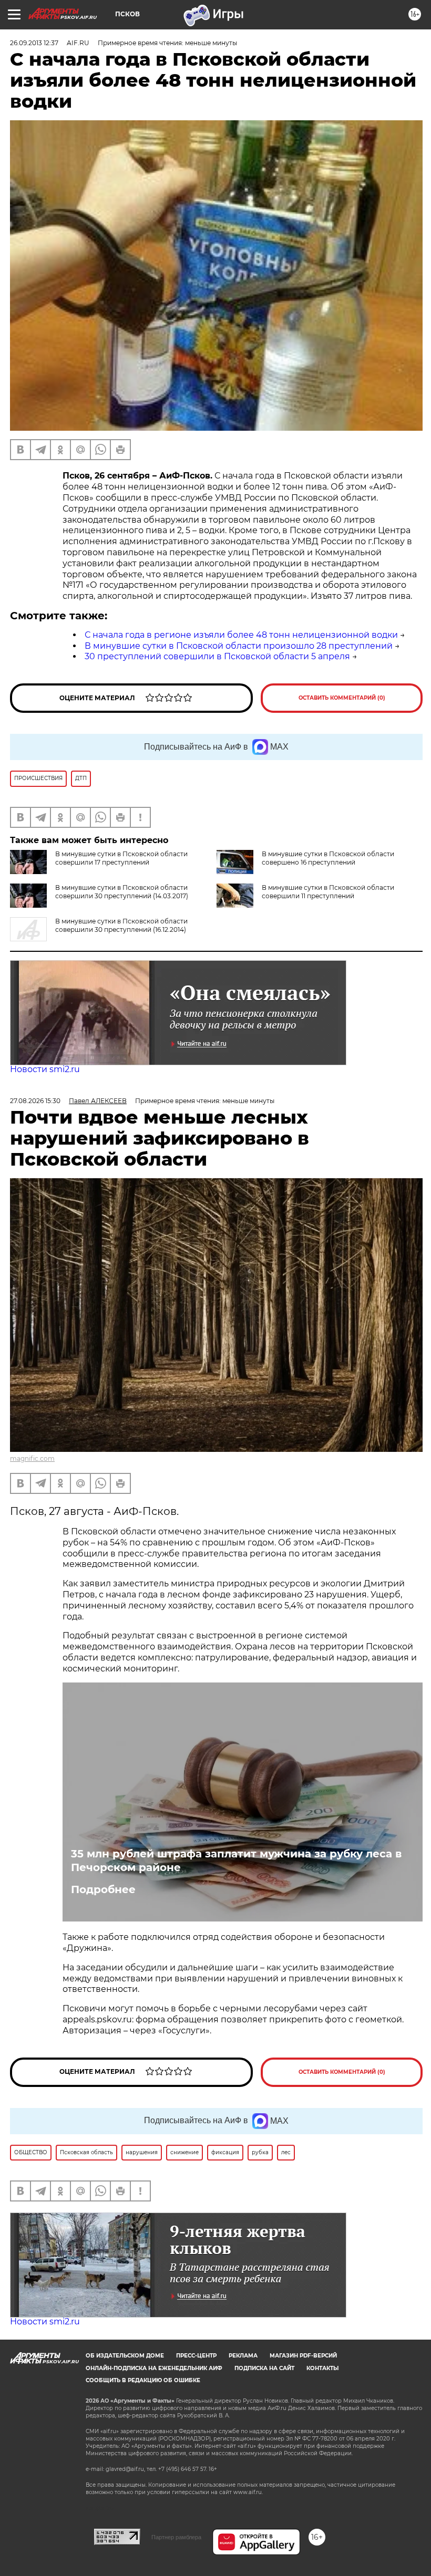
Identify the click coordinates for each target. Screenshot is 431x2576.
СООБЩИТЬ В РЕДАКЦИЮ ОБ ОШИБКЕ (143, 2380)
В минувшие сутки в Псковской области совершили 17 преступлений (121, 858)
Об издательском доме (125, 2356)
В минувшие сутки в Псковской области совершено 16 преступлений (328, 858)
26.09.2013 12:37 (34, 43)
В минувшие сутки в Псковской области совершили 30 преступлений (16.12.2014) (121, 925)
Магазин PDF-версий (303, 2356)
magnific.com (32, 1458)
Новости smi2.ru (45, 1069)
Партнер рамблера (176, 2537)
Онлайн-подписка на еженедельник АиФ (154, 2368)
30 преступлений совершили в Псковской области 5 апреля (217, 656)
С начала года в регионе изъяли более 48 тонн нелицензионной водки (241, 635)
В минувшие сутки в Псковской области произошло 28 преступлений (239, 646)
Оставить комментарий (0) (342, 698)
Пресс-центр (196, 2356)
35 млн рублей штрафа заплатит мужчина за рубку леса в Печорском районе (236, 1861)
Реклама (243, 2356)
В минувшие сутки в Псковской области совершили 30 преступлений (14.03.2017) (122, 892)
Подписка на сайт (264, 2368)
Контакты (322, 2368)
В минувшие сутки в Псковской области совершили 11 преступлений (328, 892)
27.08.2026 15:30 (35, 1101)
